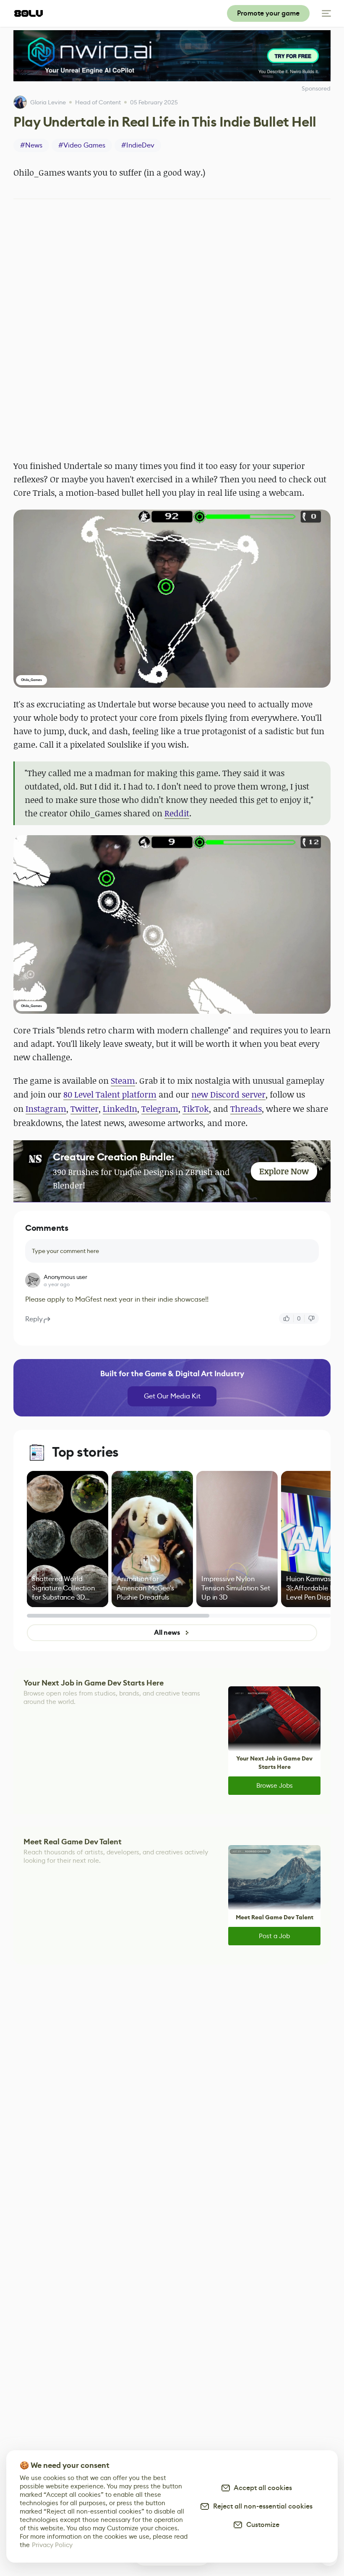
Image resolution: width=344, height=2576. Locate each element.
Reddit (177, 813)
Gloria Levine (48, 102)
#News (31, 145)
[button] (172, 599)
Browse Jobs (275, 1785)
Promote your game (268, 13)
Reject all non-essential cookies (261, 2506)
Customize (261, 2525)
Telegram (160, 1109)
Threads (246, 1109)
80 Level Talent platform (110, 1094)
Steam (123, 1081)
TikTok (196, 1109)
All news (167, 1632)
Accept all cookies (261, 2488)
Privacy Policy (52, 2545)
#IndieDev (138, 145)
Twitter (85, 1109)
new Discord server (228, 1094)
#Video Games (82, 145)
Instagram (46, 1109)
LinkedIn (120, 1109)
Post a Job (274, 1936)
